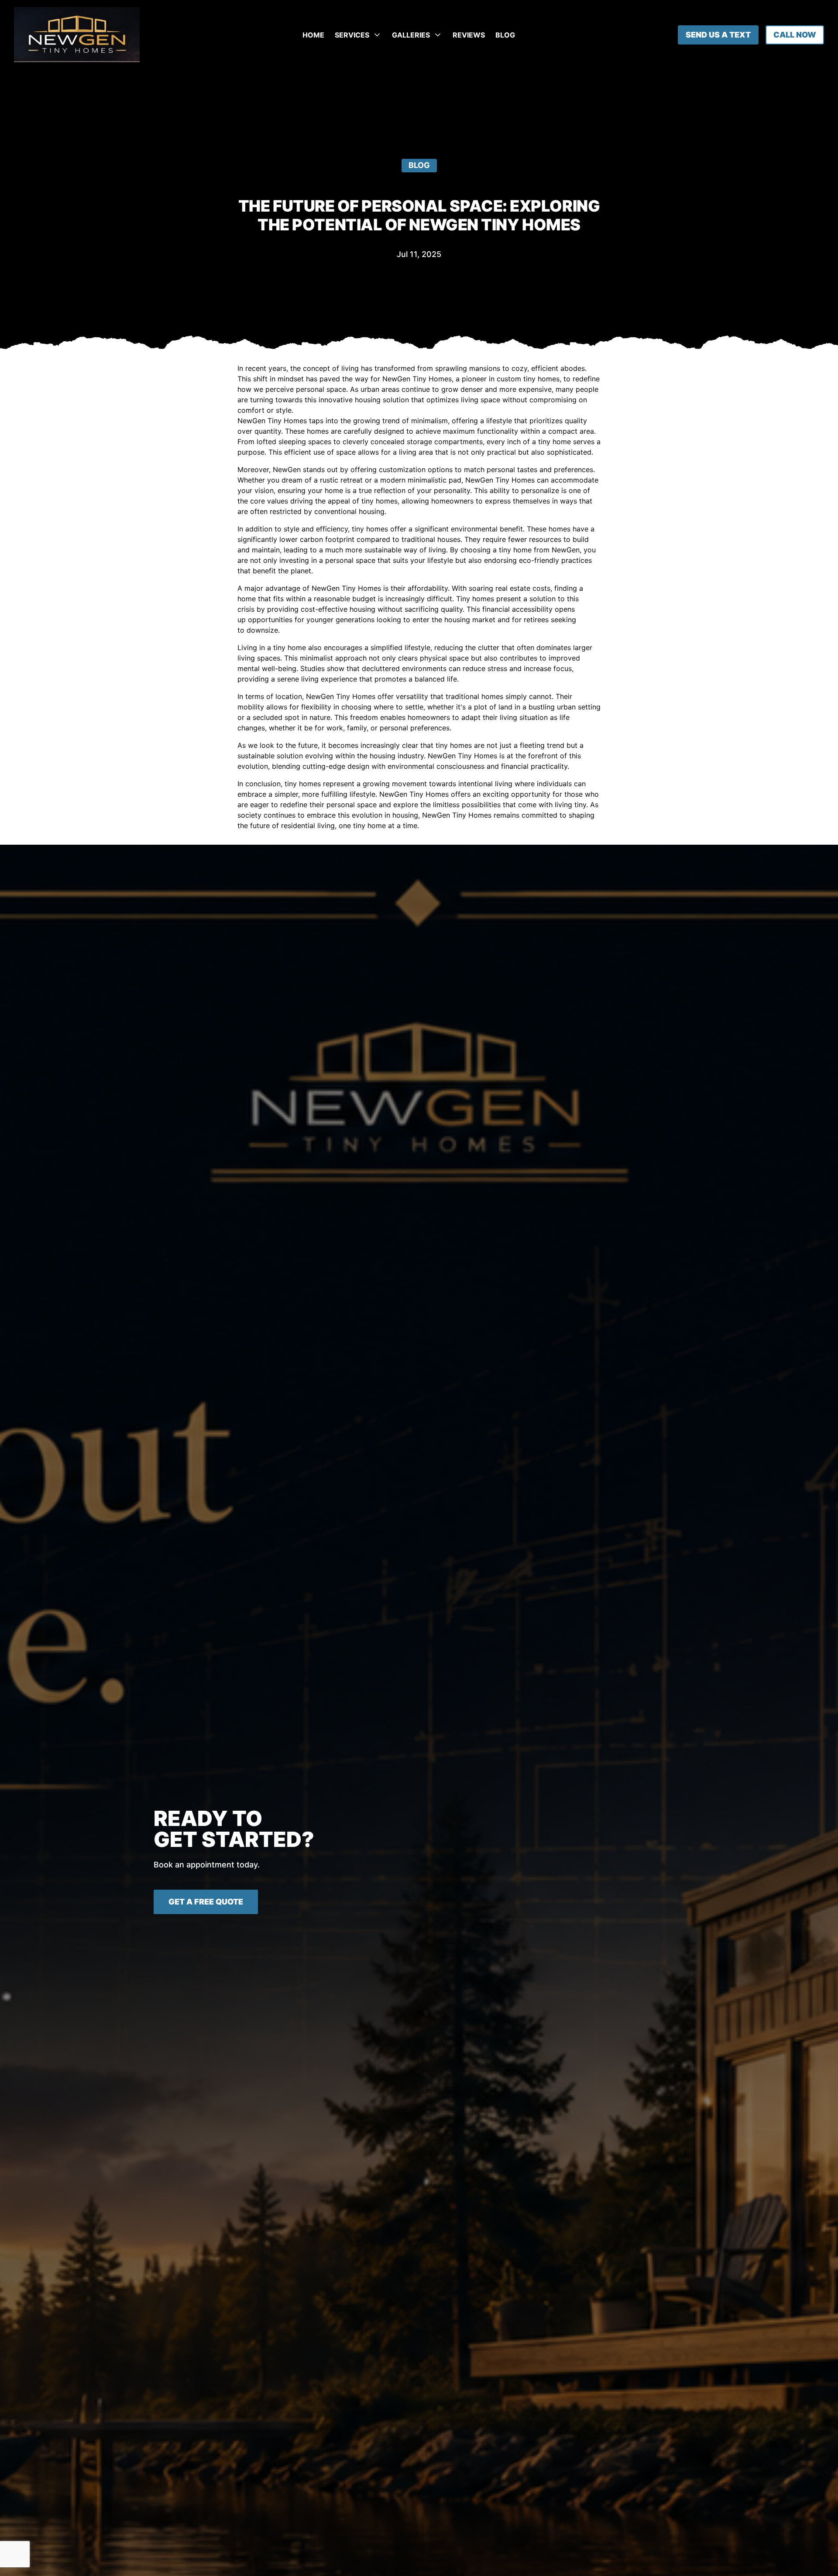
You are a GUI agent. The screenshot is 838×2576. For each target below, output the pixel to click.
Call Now (795, 35)
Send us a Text (718, 35)
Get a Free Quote (206, 1902)
